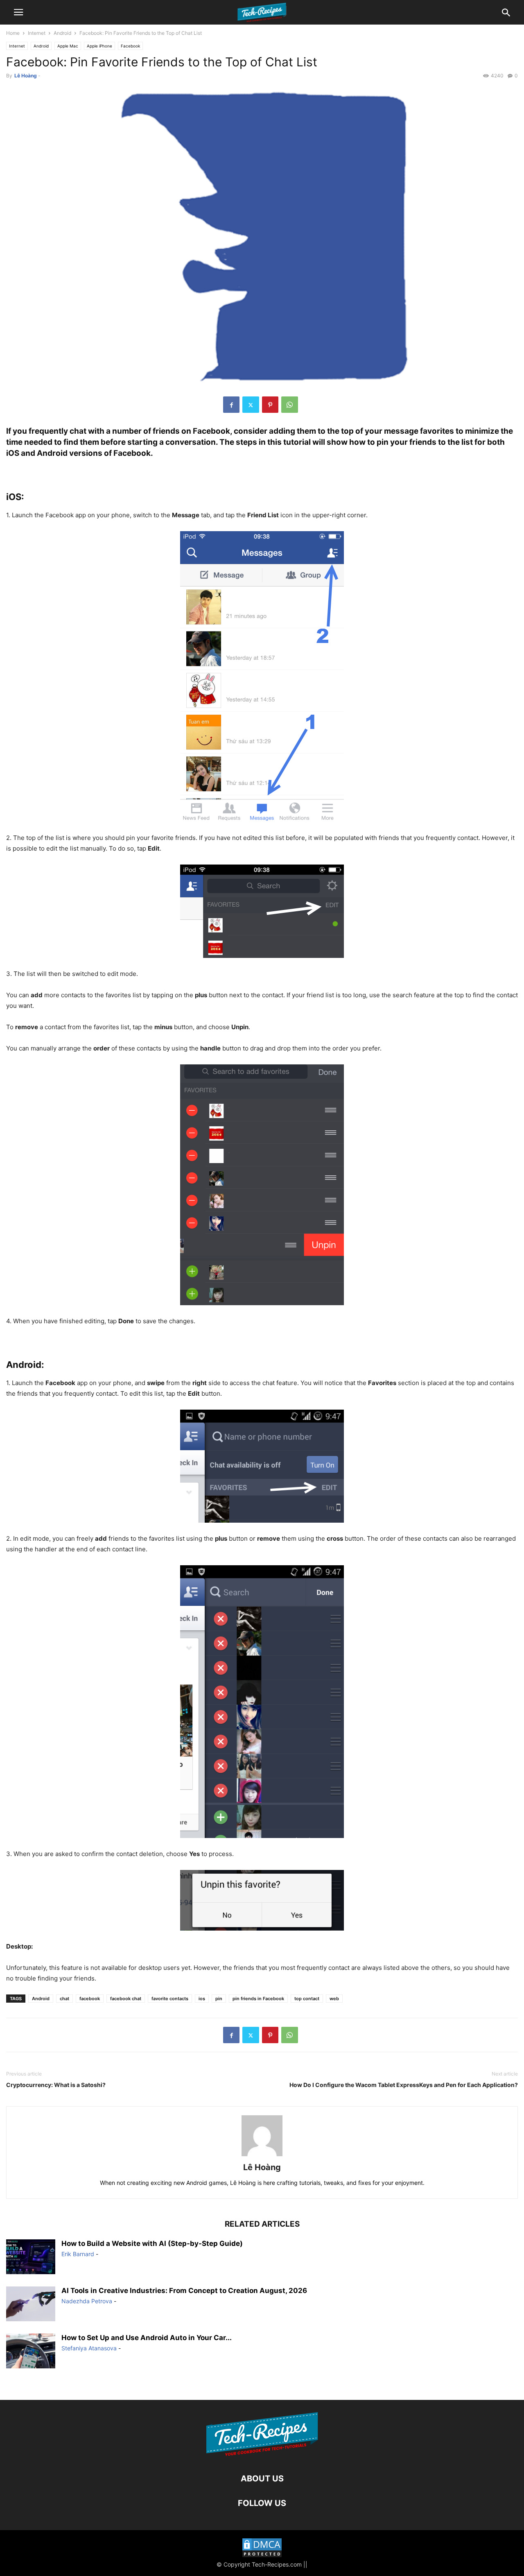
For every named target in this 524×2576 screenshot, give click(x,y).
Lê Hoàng (26, 76)
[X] (251, 405)
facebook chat (126, 1999)
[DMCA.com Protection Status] (262, 2549)
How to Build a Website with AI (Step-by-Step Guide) (152, 2243)
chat (64, 1999)
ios (202, 1999)
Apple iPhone (99, 46)
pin (219, 1999)
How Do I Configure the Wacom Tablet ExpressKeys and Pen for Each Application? (404, 2085)
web (334, 1999)
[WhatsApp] (290, 405)
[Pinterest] (270, 405)
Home (13, 33)
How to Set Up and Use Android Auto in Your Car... (147, 2338)
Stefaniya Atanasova (89, 2348)
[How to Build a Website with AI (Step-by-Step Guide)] (31, 2258)
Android (62, 33)
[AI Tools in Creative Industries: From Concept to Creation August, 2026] (31, 2305)
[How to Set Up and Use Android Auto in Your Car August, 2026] (31, 2352)
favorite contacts (170, 1999)
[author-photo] (262, 2156)
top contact (307, 1999)
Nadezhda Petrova (87, 2301)
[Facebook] (231, 405)
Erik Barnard (78, 2254)
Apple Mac (68, 46)
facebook (90, 1999)
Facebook (130, 46)
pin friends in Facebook (258, 1999)
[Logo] (262, 2454)
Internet (37, 33)
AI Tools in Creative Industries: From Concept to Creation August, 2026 (184, 2291)
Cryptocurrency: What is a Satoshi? (56, 2085)
